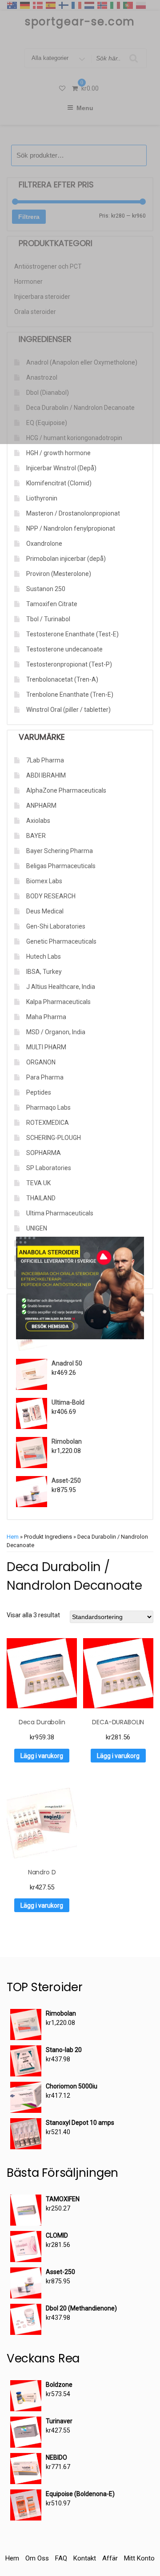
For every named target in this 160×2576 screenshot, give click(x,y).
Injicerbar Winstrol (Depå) (61, 468)
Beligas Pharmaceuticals (61, 866)
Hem (13, 1537)
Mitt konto (139, 2558)
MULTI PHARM (46, 1047)
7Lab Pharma (45, 760)
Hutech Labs (44, 957)
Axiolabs (38, 821)
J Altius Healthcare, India (61, 987)
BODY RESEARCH (51, 896)
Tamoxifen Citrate (52, 604)
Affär (110, 2558)
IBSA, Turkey (44, 972)
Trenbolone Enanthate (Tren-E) (70, 695)
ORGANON (41, 1062)
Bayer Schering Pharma (60, 851)
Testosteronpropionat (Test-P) (69, 664)
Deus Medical (45, 911)
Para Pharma (45, 1077)
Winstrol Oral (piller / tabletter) (68, 710)
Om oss (37, 2558)
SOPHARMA (44, 1153)
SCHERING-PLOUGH (54, 1138)
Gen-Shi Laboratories (56, 926)
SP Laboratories (49, 1168)
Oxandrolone (44, 544)
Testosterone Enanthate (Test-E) (72, 634)
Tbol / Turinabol (48, 619)
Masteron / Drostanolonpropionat (73, 513)
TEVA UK (38, 1183)
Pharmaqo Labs (48, 1107)
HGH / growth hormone (58, 453)
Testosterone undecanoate (64, 649)
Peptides (39, 1092)
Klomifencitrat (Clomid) (59, 483)
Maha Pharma (46, 1017)
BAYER (36, 836)
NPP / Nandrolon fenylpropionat (71, 528)
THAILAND (41, 1198)
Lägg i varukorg (42, 1756)
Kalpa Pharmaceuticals (58, 1002)
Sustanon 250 (46, 589)
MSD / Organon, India (56, 1032)
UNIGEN (37, 1228)
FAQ (61, 2558)
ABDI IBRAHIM (46, 775)
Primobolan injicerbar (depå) (66, 559)
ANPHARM (41, 806)
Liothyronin (42, 498)
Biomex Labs (44, 881)
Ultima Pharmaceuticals (60, 1213)
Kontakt (85, 2558)
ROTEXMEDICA (48, 1123)
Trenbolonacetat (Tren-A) (62, 679)
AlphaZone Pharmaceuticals (66, 790)
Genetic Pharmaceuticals (61, 941)
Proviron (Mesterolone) (59, 574)
